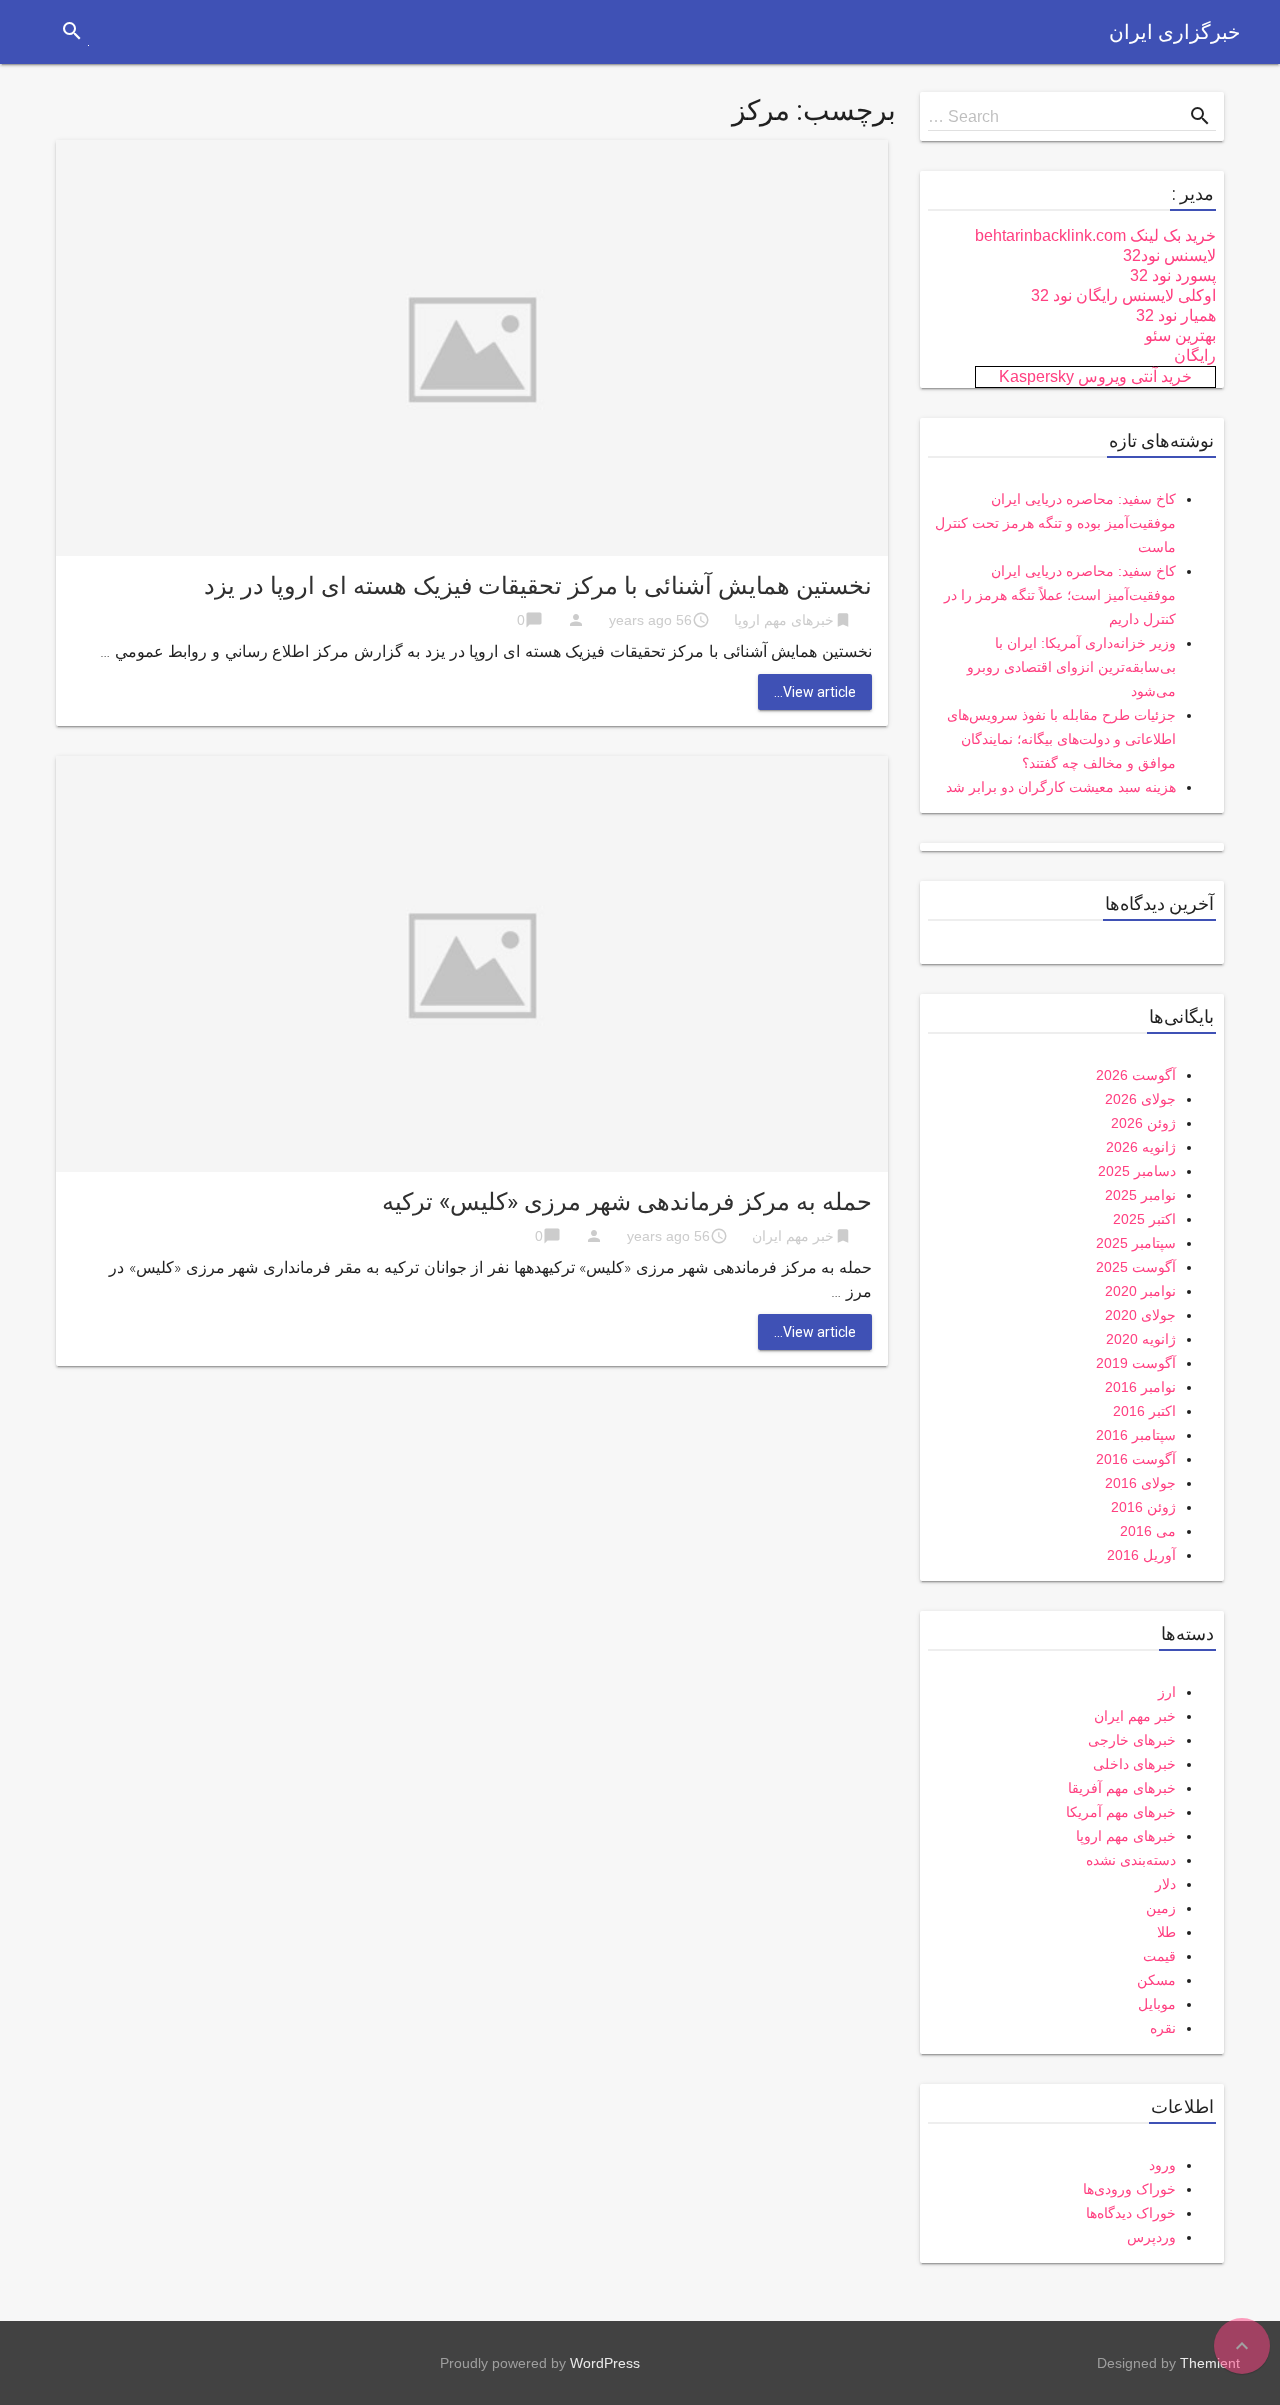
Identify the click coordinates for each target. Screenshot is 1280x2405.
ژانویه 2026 (1141, 1147)
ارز (1167, 1692)
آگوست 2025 (1136, 1267)
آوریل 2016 (1141, 1555)
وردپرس (1151, 2237)
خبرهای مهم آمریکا (1121, 1812)
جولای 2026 (1140, 1099)
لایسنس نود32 (1169, 255)
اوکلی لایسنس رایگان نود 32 (1123, 295)
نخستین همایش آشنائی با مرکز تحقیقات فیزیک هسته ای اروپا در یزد (538, 586)
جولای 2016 (1140, 1483)
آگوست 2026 (1136, 1075)
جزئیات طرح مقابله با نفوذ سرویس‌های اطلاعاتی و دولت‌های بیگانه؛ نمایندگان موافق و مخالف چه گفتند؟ (1061, 739)
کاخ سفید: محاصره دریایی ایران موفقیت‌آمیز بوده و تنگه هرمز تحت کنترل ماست (1055, 523)
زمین (1161, 1908)
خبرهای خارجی (1132, 1740)
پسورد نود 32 (1173, 275)
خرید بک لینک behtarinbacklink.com (1095, 235)
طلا (1166, 1932)
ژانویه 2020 (1141, 1339)
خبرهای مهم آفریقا (1122, 1788)
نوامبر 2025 (1140, 1195)
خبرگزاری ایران (1174, 32)
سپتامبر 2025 (1136, 1243)
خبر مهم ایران (793, 1236)
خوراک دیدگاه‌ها (1131, 2213)
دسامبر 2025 (1137, 1171)
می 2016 (1148, 1531)
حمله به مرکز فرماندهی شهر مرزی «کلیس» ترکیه (627, 1202)
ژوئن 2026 (1143, 1123)
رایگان (1195, 355)
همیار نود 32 (1176, 315)
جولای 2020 (1140, 1315)
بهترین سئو (1180, 335)
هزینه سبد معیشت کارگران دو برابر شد (1061, 787)
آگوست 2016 (1136, 1459)
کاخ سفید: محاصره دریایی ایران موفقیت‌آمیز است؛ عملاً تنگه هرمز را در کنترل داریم (1060, 595)
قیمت (1159, 1956)
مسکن (1156, 1980)
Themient (1210, 2363)
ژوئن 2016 (1143, 1507)
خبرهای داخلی (1134, 1764)
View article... (815, 692)
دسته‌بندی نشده (1131, 1860)
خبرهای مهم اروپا (784, 620)
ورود (1162, 2165)
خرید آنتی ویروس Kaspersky (1095, 376)
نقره (1163, 2028)
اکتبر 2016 (1144, 1411)
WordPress (605, 2363)
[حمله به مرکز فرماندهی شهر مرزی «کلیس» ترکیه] (472, 962)
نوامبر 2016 (1140, 1387)
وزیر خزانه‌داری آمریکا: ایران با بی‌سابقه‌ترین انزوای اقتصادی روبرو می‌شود (1071, 667)
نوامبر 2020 (1140, 1291)
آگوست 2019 (1136, 1363)
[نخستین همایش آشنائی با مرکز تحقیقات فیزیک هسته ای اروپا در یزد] (472, 346)
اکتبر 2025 (1144, 1219)
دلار (1165, 1884)
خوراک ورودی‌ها (1129, 2189)
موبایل (1157, 2004)
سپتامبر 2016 (1136, 1435)
